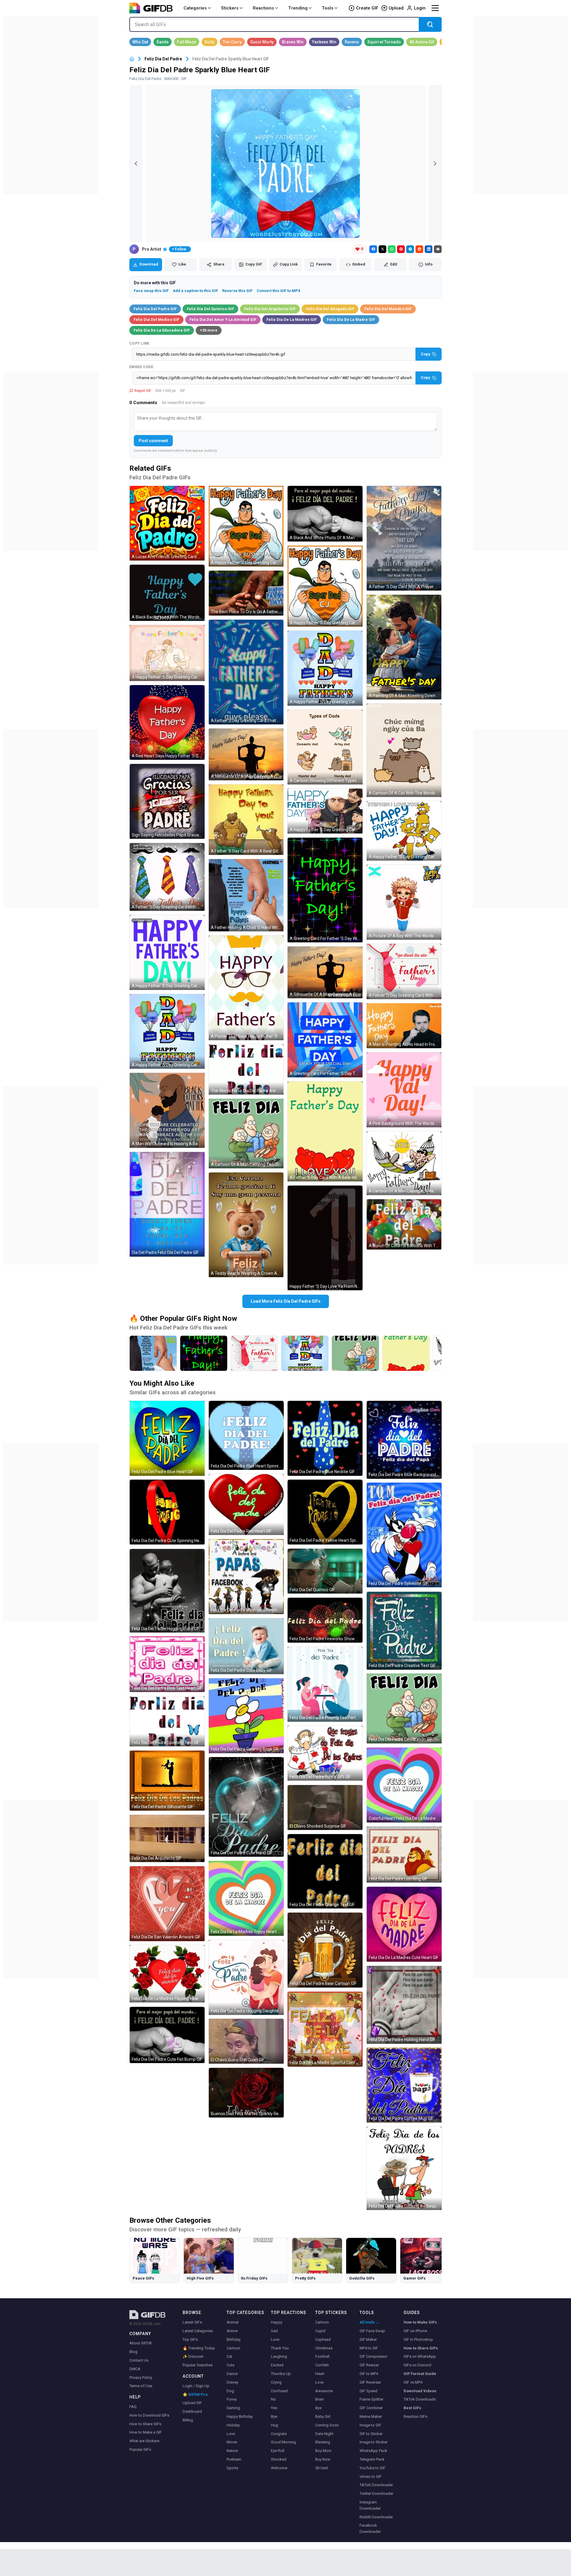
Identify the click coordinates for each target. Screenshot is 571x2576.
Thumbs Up (281, 2374)
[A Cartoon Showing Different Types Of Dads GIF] (325, 747)
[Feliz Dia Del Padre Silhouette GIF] (167, 1781)
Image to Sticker (374, 2442)
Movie (232, 2442)
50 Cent (322, 2468)
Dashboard (192, 2411)
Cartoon (233, 2348)
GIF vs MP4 (413, 2382)
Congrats (279, 2434)
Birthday (234, 2339)
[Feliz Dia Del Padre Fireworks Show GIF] (325, 1620)
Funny (232, 2399)
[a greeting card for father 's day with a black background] (204, 1353)
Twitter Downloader (376, 2493)
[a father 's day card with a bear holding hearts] (406, 1353)
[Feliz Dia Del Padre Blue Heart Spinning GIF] (246, 1435)
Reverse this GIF (237, 291)
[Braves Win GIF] (293, 42)
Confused (279, 2391)
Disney (232, 2382)
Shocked (279, 2459)
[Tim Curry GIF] (232, 42)
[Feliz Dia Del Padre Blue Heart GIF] (167, 1438)
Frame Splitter (371, 2399)
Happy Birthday (240, 2416)
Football (322, 2356)
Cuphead (323, 2339)
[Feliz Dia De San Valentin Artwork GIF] (167, 1904)
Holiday (233, 2425)
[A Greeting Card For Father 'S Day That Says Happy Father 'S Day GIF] (325, 1040)
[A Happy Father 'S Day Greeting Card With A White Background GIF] (167, 952)
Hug (274, 2425)
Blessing (323, 2442)
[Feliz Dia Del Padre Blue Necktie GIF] (325, 1438)
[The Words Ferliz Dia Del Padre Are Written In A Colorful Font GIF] (246, 1069)
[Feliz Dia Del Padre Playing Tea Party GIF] (325, 1684)
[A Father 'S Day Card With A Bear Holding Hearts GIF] (325, 1131)
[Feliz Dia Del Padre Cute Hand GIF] (246, 1807)
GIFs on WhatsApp (420, 2356)
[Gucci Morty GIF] (262, 42)
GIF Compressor (374, 2356)
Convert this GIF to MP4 (278, 291)
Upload (396, 8)
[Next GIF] (435, 164)
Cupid (320, 2331)
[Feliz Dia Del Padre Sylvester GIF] (404, 1535)
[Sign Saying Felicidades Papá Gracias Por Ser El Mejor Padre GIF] (167, 801)
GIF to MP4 (369, 2374)
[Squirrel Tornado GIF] (384, 42)
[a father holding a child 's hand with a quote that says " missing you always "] (153, 1353)
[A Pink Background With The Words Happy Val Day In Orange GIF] (404, 1090)
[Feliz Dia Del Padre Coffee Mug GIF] (404, 2085)
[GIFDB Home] (132, 59)
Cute (230, 2365)
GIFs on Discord (417, 2365)
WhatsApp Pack (373, 2451)
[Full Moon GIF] (187, 42)
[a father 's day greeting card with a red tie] (254, 1353)
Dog (230, 2391)
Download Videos (420, 2391)
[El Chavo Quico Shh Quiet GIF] (246, 2041)
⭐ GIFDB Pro (195, 2394)
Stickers (230, 8)
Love (231, 2434)
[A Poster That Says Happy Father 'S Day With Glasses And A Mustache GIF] (246, 988)
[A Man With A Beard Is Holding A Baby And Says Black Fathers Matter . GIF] (167, 1110)
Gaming (233, 2408)
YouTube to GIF (372, 2468)
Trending (298, 8)
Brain (320, 2399)
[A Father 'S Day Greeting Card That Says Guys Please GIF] (246, 672)
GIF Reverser (370, 2382)
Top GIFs (190, 2339)
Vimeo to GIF (371, 2477)
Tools (328, 8)
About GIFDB (141, 2343)
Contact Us (139, 2360)
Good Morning (283, 2442)
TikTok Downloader (376, 2485)
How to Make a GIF (146, 2432)
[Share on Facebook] (373, 249)
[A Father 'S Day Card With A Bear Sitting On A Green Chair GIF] (246, 820)
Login (420, 8)
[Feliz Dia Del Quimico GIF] (325, 1571)
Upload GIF (192, 2403)
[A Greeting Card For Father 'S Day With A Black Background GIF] (325, 890)
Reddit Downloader (376, 2517)
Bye (274, 2416)
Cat (229, 2356)
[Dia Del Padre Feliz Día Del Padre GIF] (167, 1204)
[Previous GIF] (136, 164)
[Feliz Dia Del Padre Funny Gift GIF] (325, 1753)
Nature (232, 2451)
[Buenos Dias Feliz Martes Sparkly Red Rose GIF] (246, 2093)
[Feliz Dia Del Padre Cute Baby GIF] (246, 1646)
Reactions (263, 8)
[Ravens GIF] (352, 42)
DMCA (135, 2369)
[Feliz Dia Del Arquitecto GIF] (167, 1838)
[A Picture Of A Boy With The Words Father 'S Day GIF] (404, 902)
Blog (133, 2352)
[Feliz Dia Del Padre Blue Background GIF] (404, 1440)
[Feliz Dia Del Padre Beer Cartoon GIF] (325, 1950)
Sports (232, 2468)
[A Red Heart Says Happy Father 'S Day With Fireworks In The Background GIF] (167, 723)
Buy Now (323, 2459)
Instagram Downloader (370, 2505)
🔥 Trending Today (199, 2348)
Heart (320, 2374)
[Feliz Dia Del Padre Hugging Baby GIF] (167, 1591)
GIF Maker (368, 2339)
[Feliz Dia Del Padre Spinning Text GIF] (167, 1721)
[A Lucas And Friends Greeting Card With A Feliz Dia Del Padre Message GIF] (167, 523)
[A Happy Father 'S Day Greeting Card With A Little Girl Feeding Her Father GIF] (167, 653)
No (273, 2399)
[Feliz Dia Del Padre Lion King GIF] (404, 1854)
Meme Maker (371, 2416)
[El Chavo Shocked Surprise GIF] (325, 1807)
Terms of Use (141, 2386)
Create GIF (367, 8)
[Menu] (435, 8)
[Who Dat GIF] (140, 42)
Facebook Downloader (370, 2528)
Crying (276, 2382)
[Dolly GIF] (210, 42)
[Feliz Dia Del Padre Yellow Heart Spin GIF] (325, 1512)
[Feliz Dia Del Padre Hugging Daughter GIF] (246, 1977)
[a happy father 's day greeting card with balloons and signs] (305, 1353)
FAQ (133, 2407)
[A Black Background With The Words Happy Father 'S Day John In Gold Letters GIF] (167, 593)
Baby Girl (323, 2416)
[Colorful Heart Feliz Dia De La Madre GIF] (404, 1785)
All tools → (370, 2322)
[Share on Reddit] (419, 249)
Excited (277, 2365)
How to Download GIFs (149, 2415)
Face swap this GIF (151, 291)
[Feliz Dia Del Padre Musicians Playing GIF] (246, 1577)
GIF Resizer (369, 2365)
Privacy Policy (141, 2378)
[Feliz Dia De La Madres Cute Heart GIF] (404, 1924)
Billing (188, 2420)
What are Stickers (144, 2441)
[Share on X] (382, 249)
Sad (274, 2331)
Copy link (139, 343)
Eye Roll (278, 2451)
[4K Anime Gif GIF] (422, 42)
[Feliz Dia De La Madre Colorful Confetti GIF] (325, 2029)
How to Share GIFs (145, 2424)
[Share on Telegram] (410, 249)
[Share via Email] (438, 249)
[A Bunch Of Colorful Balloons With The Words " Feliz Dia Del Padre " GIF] (404, 1224)
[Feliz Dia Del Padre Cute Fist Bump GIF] (167, 2035)
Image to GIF (370, 2425)
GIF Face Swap (372, 2331)
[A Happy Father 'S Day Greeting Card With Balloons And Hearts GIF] (325, 668)
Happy (277, 2322)
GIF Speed (368, 2391)
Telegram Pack (372, 2459)
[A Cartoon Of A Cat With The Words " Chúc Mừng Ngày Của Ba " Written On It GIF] (404, 750)
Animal (233, 2322)
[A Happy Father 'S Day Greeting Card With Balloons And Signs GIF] (167, 1032)
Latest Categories (198, 2331)
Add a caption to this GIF (195, 291)
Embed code (141, 367)
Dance (232, 2374)
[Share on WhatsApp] (392, 249)
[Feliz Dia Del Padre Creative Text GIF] (404, 1631)
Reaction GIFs (415, 2416)
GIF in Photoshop (418, 2339)
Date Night (324, 2434)
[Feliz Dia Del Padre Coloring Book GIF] (246, 1716)
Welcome (279, 2468)
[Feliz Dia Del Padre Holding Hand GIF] (404, 2005)
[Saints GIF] (163, 42)
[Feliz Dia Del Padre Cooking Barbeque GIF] (404, 2168)
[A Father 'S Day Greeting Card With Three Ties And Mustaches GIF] (167, 877)
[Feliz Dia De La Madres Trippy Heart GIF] (246, 1898)
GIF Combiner (371, 2408)
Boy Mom (323, 2451)
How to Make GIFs (420, 2322)
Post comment (153, 441)
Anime (232, 2331)
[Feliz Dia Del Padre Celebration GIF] (404, 1708)
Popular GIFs (140, 2449)
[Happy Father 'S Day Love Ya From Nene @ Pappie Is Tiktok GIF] (325, 1238)
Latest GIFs (192, 2322)
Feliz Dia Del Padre (163, 59)
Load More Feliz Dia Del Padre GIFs (286, 1301)
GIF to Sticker (371, 2434)
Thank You (280, 2348)
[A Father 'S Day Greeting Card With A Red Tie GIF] (404, 972)
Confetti (322, 2365)
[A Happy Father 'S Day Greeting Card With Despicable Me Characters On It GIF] (325, 811)
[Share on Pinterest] (401, 249)
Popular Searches (198, 2365)
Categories (195, 8)
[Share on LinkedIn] (429, 249)
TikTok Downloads (420, 2399)
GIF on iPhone (415, 2331)
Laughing (279, 2356)
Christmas (324, 2348)
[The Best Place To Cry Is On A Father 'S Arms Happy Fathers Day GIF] (246, 593)
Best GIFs (412, 2408)
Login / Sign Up (196, 2386)
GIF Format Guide (420, 2374)
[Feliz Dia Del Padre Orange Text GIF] (325, 1871)
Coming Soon (327, 2425)
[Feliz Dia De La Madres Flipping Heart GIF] (167, 1974)
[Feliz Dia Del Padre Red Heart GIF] (246, 1504)
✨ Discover (193, 2356)
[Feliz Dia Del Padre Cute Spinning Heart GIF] (167, 1512)
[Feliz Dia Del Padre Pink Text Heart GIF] (167, 1664)
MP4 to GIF (369, 2348)
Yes (274, 2408)
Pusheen (234, 2459)
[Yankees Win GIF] (324, 42)
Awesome (324, 2391)
